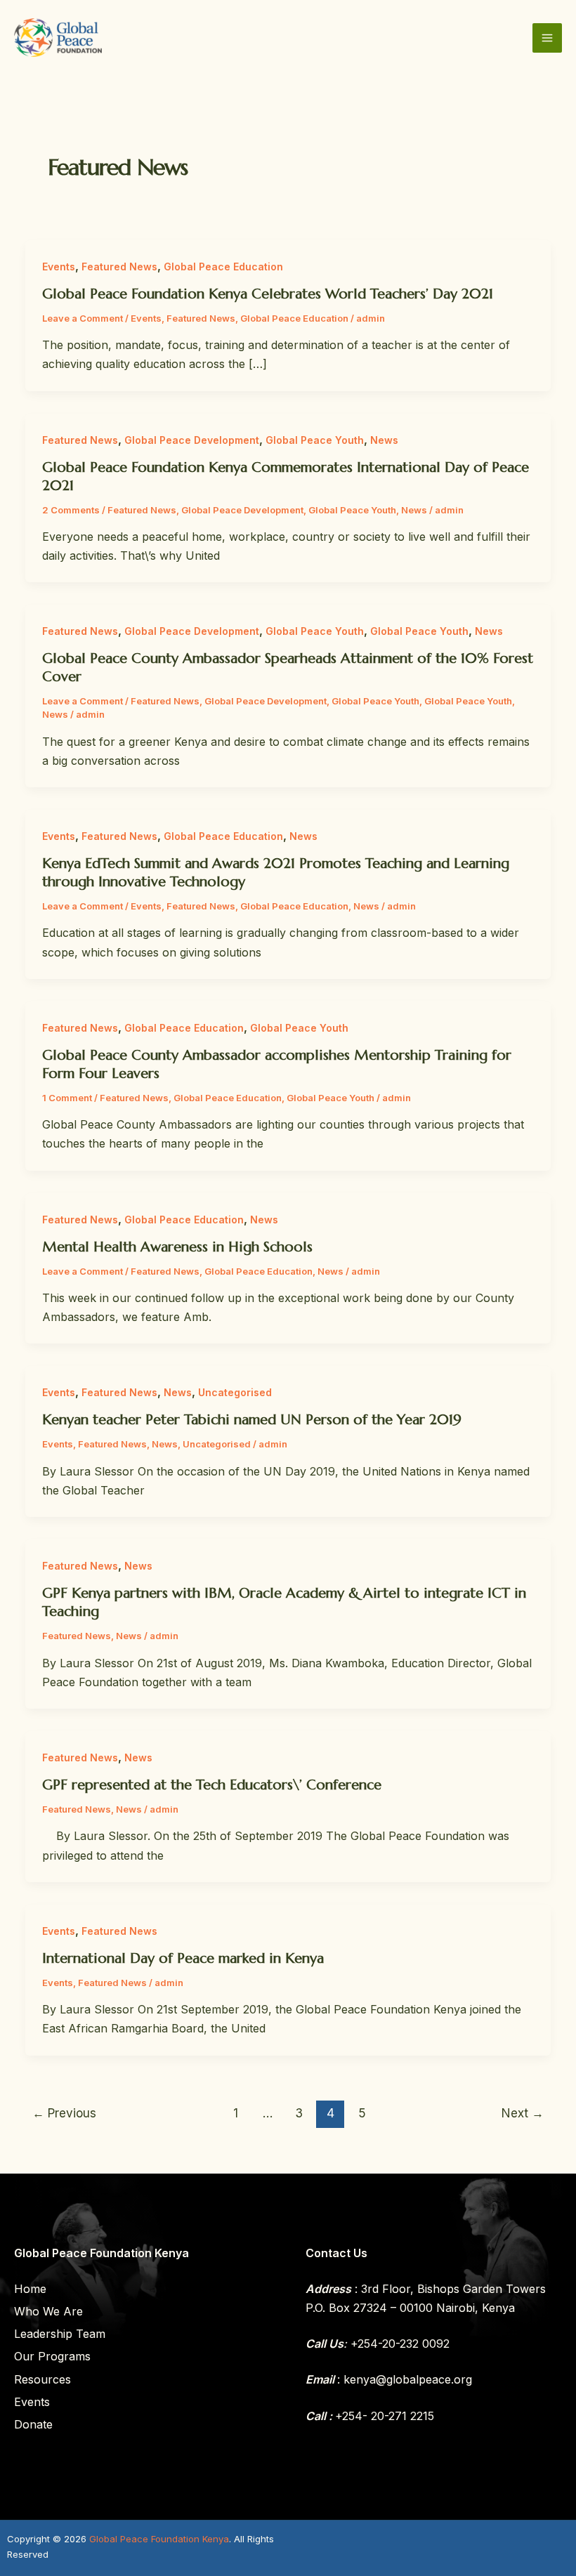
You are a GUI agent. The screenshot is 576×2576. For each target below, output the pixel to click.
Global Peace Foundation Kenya (159, 2539)
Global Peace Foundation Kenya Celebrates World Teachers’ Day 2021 (268, 294)
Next (523, 2113)
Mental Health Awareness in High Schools (177, 1247)
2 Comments (71, 510)
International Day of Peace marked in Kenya (183, 1958)
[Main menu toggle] (547, 38)
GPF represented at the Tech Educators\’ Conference (212, 1785)
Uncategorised (235, 1392)
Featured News (119, 267)
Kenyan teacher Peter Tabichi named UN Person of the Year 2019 (252, 1420)
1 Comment (67, 1098)
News (384, 440)
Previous (64, 2113)
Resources (42, 2379)
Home (30, 2289)
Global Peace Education (223, 267)
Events (59, 267)
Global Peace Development (192, 440)
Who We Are (48, 2311)
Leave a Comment (83, 318)
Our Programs (52, 2356)
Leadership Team (60, 2334)
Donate (33, 2424)
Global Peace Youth (315, 440)
